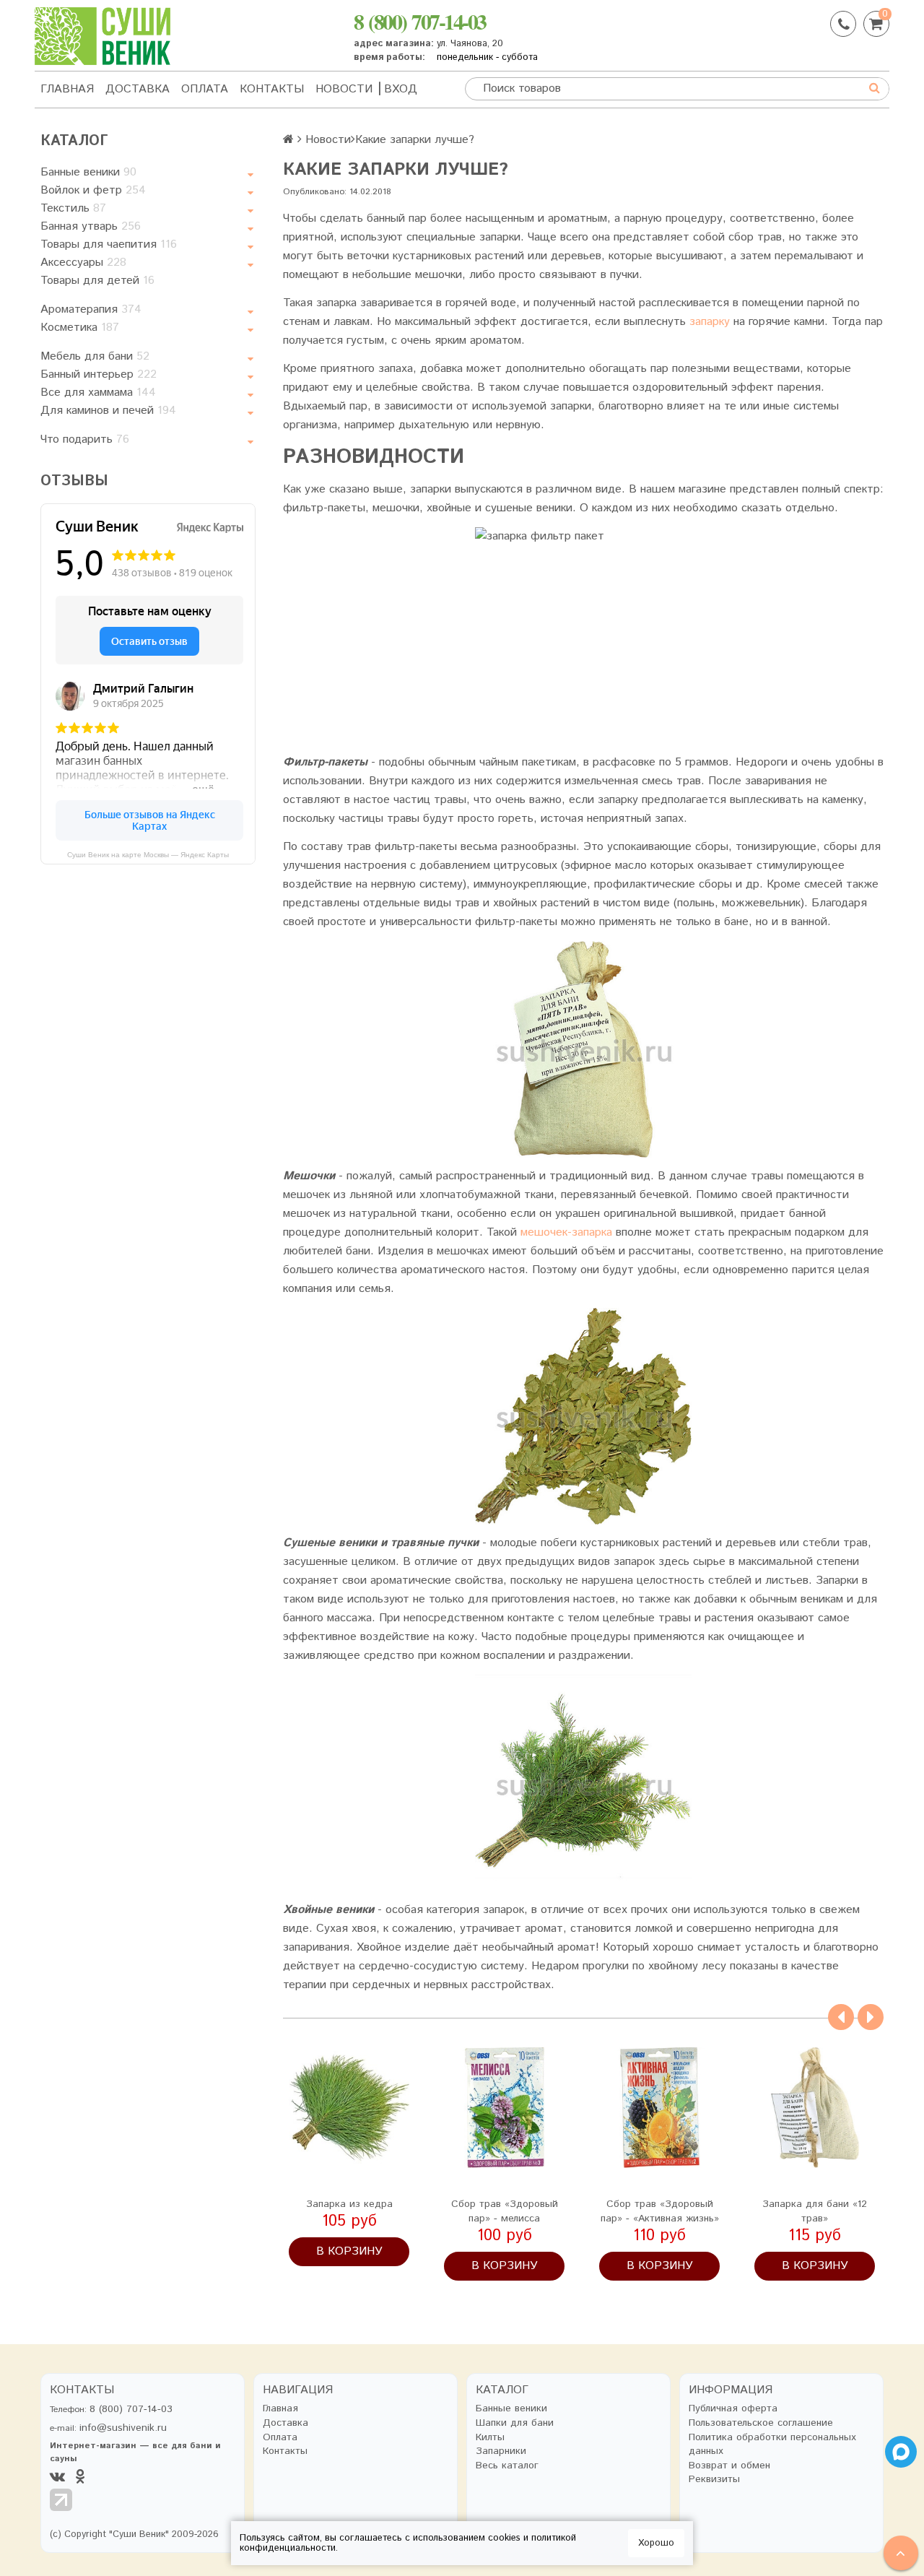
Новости (344, 89)
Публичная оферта (733, 2409)
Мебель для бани (95, 356)
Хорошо (656, 2543)
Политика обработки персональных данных (772, 2445)
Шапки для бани (515, 2423)
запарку (710, 322)
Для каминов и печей (108, 411)
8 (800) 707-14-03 (420, 21)
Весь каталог (507, 2466)
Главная (67, 89)
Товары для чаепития (109, 244)
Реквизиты (714, 2480)
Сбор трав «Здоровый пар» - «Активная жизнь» (660, 2211)
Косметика (80, 328)
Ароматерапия (91, 309)
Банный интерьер (99, 374)
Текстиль (73, 208)
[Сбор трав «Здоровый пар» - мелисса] (504, 2108)
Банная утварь (91, 226)
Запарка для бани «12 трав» (815, 2211)
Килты (490, 2438)
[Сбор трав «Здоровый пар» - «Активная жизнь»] (659, 2108)
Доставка (138, 89)
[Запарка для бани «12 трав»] (815, 2108)
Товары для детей (97, 281)
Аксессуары (83, 263)
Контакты (272, 89)
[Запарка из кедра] (349, 2108)
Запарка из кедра (349, 2204)
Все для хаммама (98, 393)
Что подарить (85, 439)
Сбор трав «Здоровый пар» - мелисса (505, 2211)
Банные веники (88, 172)
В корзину (349, 2251)
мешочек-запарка (566, 1232)
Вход (401, 89)
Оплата (205, 89)
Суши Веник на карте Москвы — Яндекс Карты (148, 855)
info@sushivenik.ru (123, 2428)
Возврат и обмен (729, 2466)
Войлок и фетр (93, 190)
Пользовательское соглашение (761, 2423)
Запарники (501, 2451)
